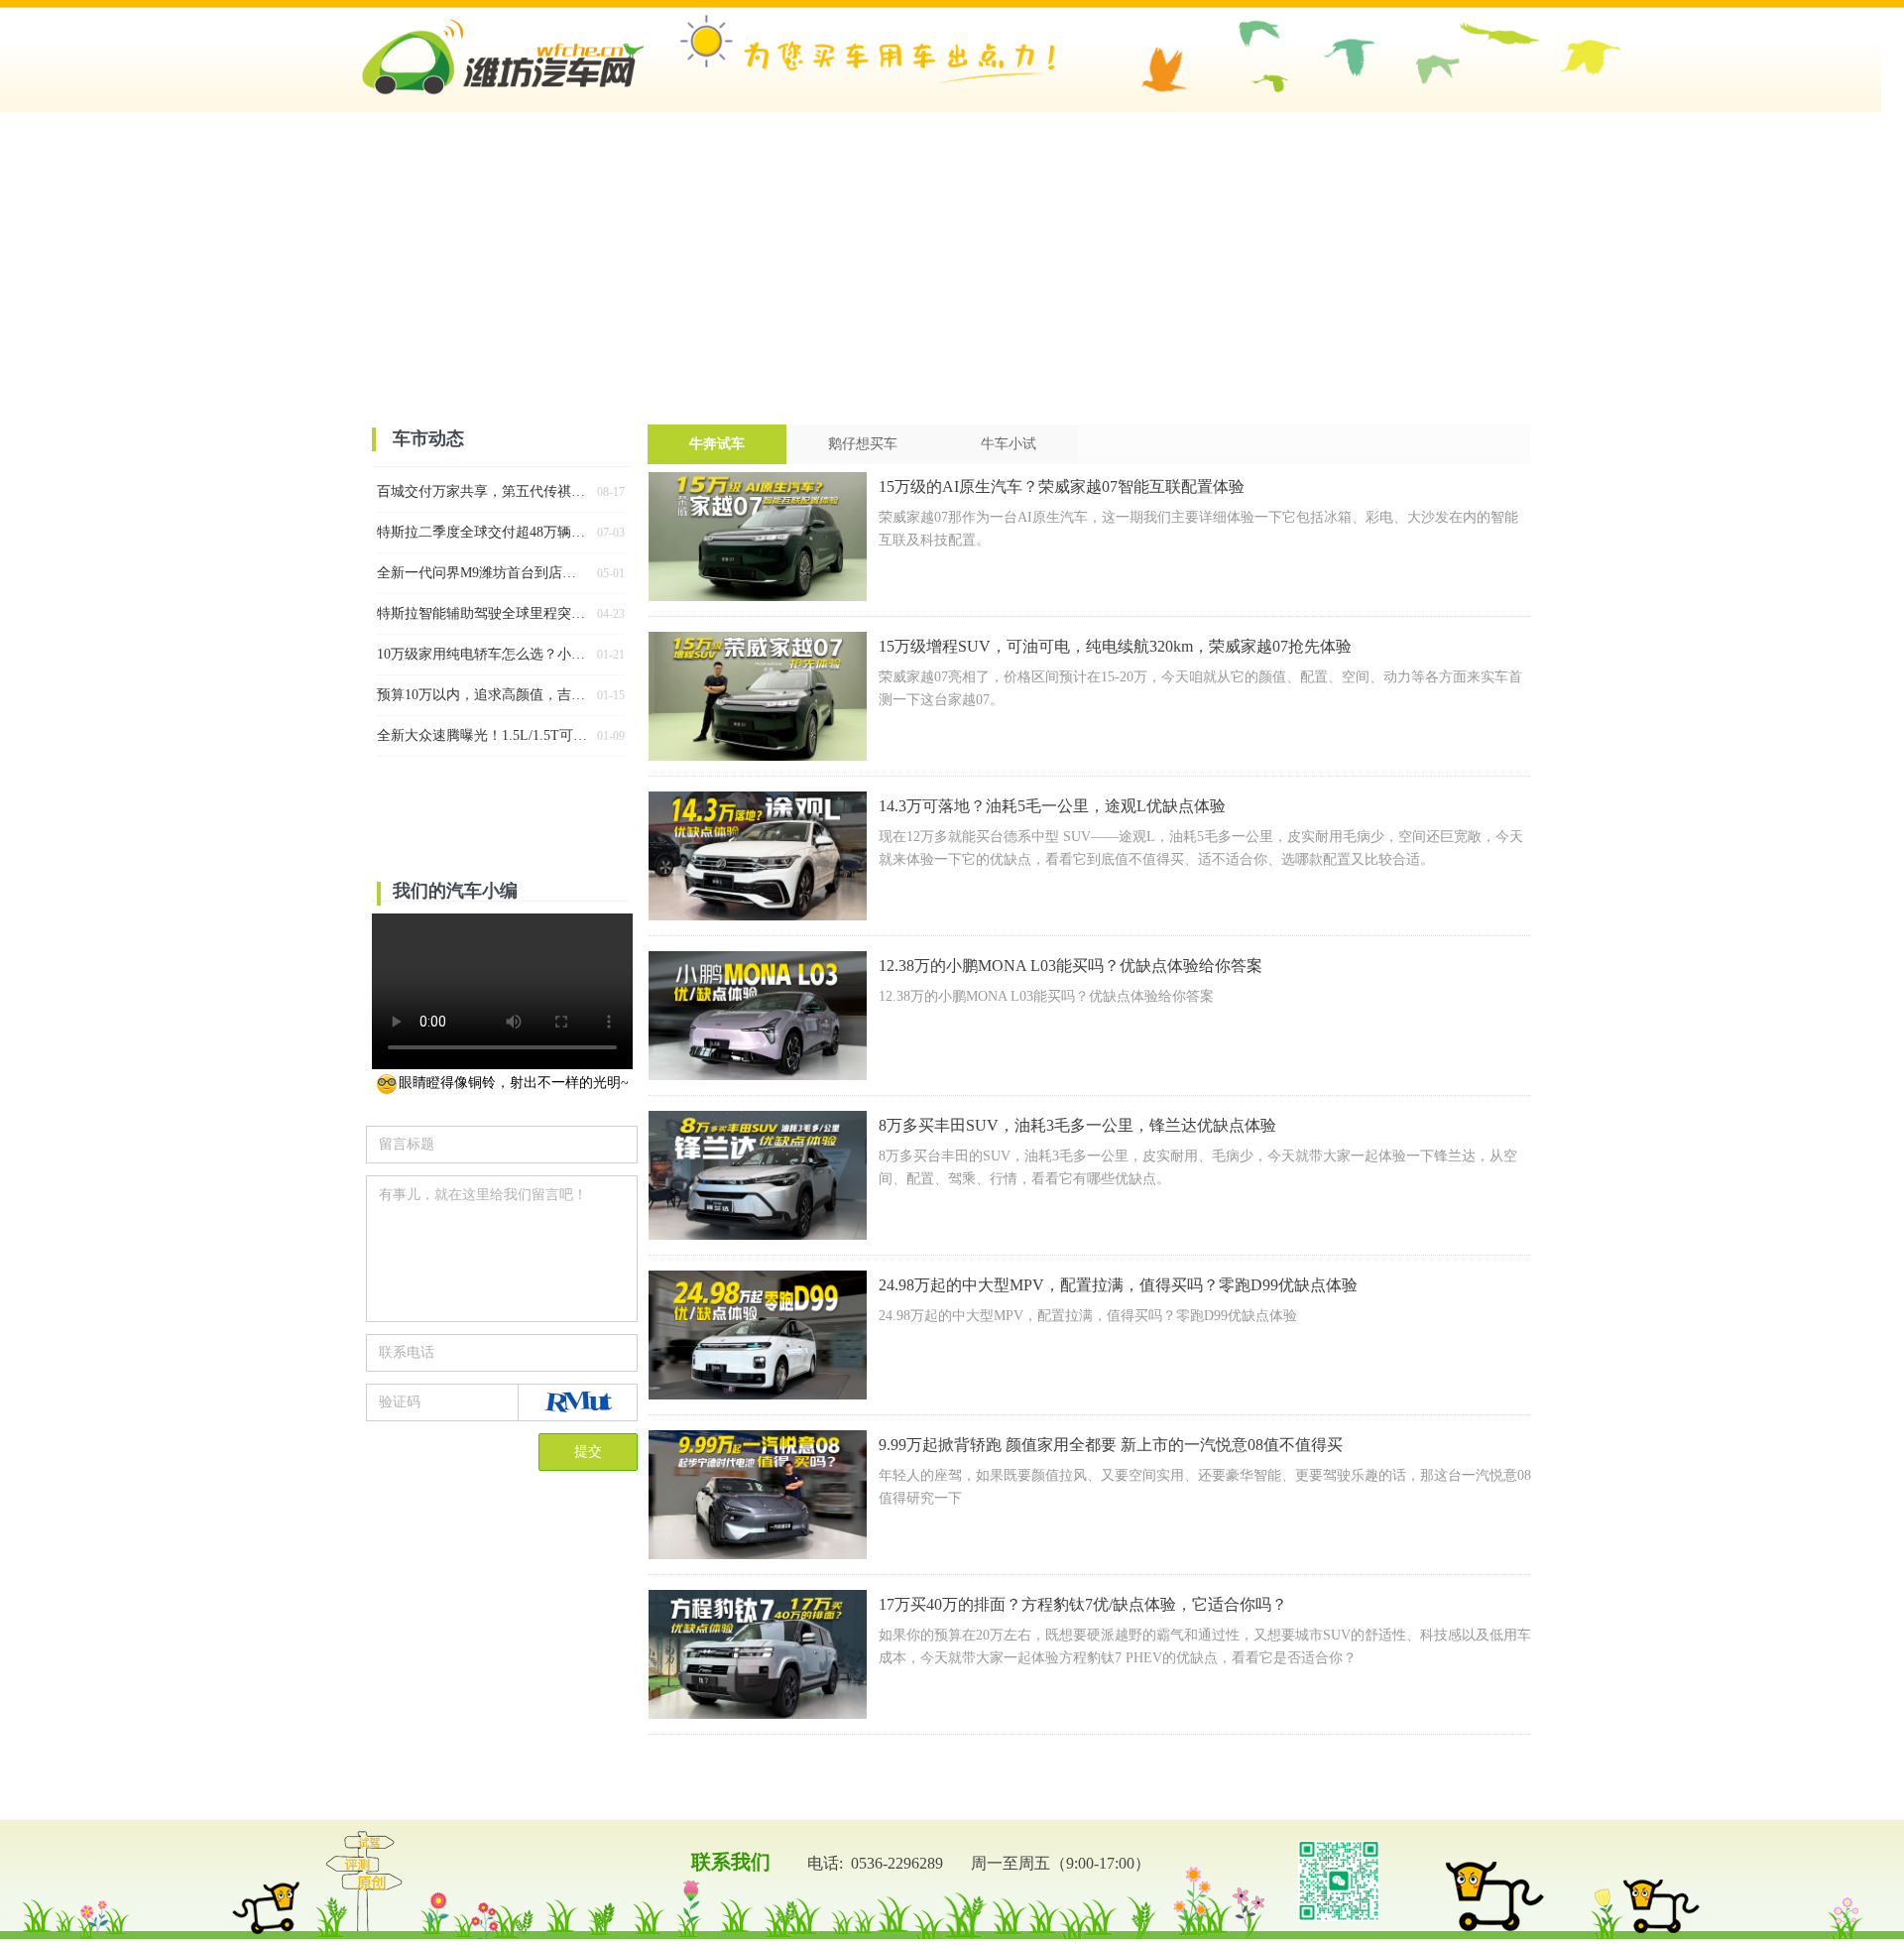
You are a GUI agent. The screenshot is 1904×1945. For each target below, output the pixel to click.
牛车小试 (1009, 444)
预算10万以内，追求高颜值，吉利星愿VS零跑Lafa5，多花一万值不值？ (483, 695)
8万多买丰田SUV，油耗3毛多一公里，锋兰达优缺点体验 (1077, 1125)
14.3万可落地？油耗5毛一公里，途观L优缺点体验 (1052, 806)
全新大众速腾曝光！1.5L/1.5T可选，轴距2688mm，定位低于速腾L (483, 735)
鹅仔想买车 (863, 444)
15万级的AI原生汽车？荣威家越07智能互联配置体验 (1062, 486)
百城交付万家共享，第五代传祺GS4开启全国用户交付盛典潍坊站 (483, 491)
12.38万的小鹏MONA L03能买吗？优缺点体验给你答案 (1071, 966)
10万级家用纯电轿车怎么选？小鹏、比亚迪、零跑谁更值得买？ (483, 654)
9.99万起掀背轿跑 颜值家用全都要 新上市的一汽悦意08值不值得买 (1111, 1445)
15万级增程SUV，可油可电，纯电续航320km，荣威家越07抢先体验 (1115, 646)
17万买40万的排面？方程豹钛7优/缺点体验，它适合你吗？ (1083, 1604)
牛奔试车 (717, 444)
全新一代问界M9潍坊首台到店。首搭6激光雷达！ (483, 573)
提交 (588, 1452)
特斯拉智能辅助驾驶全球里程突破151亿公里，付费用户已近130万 (483, 613)
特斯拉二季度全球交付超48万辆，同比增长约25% (483, 532)
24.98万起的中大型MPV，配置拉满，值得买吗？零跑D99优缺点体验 (1118, 1285)
